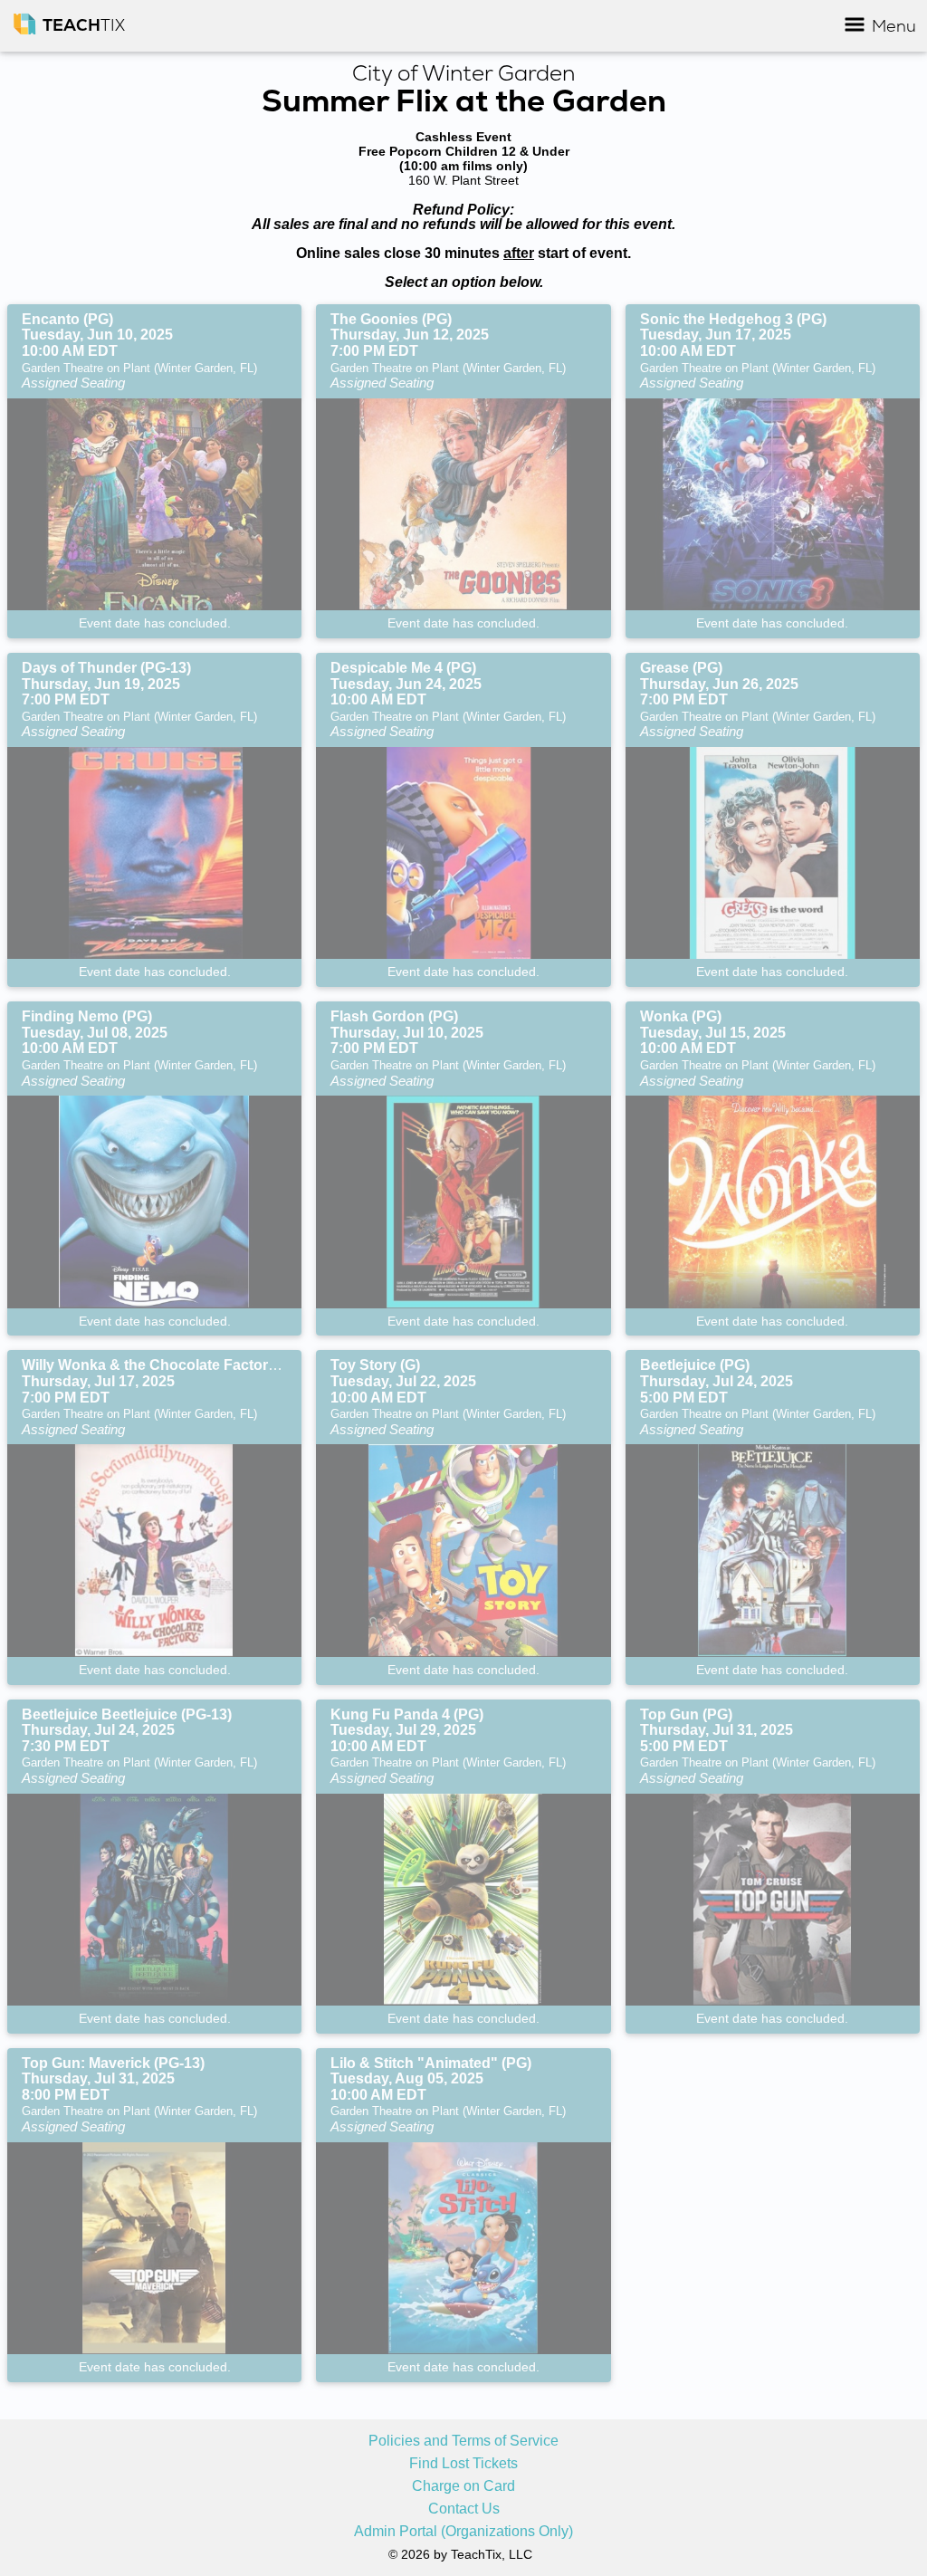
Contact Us (464, 2509)
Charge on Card (463, 2486)
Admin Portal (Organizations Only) (463, 2532)
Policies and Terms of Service (463, 2441)
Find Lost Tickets (463, 2464)
